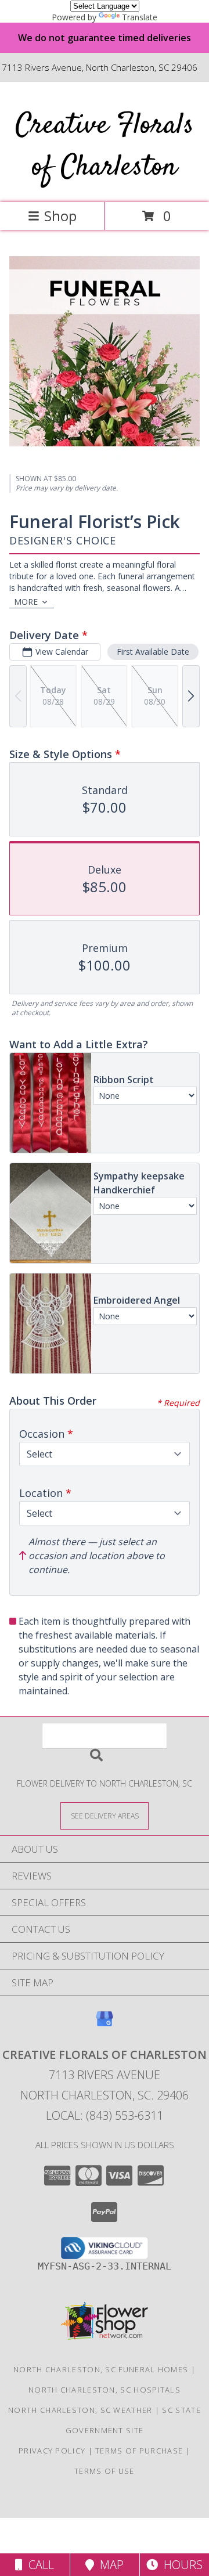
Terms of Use (105, 2471)
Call (38, 2565)
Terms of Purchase (139, 2451)
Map (109, 2565)
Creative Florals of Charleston (105, 147)
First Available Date (153, 652)
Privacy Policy (52, 2451)
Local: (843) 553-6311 (105, 2115)
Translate (140, 17)
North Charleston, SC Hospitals (105, 2390)
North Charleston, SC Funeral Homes (101, 2369)
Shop (60, 216)
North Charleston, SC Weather (80, 2410)
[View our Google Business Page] (105, 2024)
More (26, 602)
